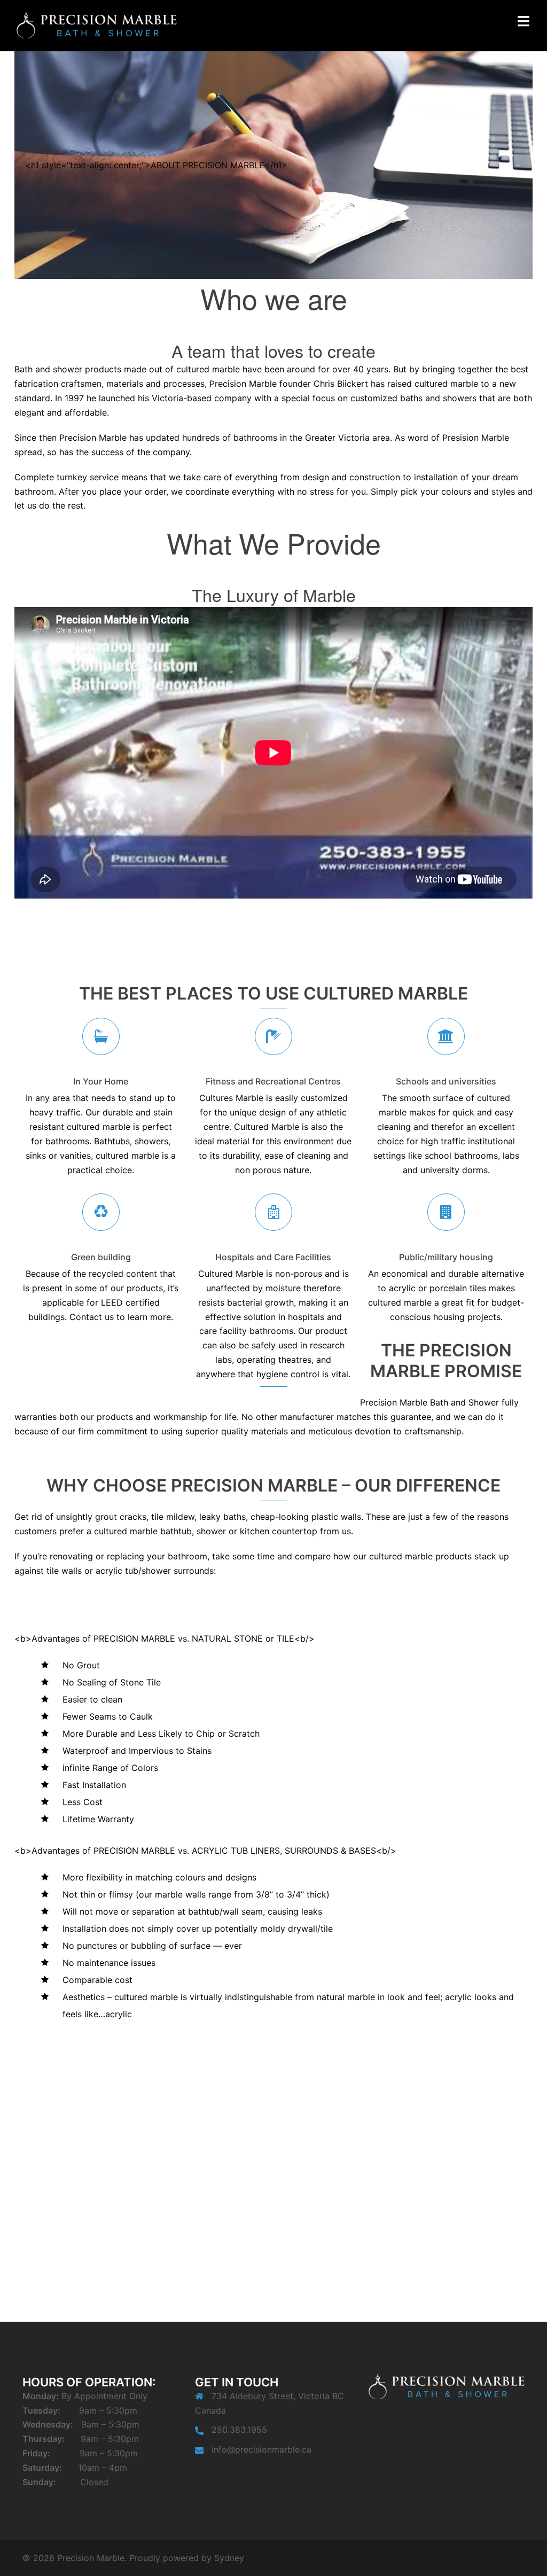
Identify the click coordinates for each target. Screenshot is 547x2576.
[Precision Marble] (96, 25)
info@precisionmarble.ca (261, 2449)
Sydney (229, 2558)
